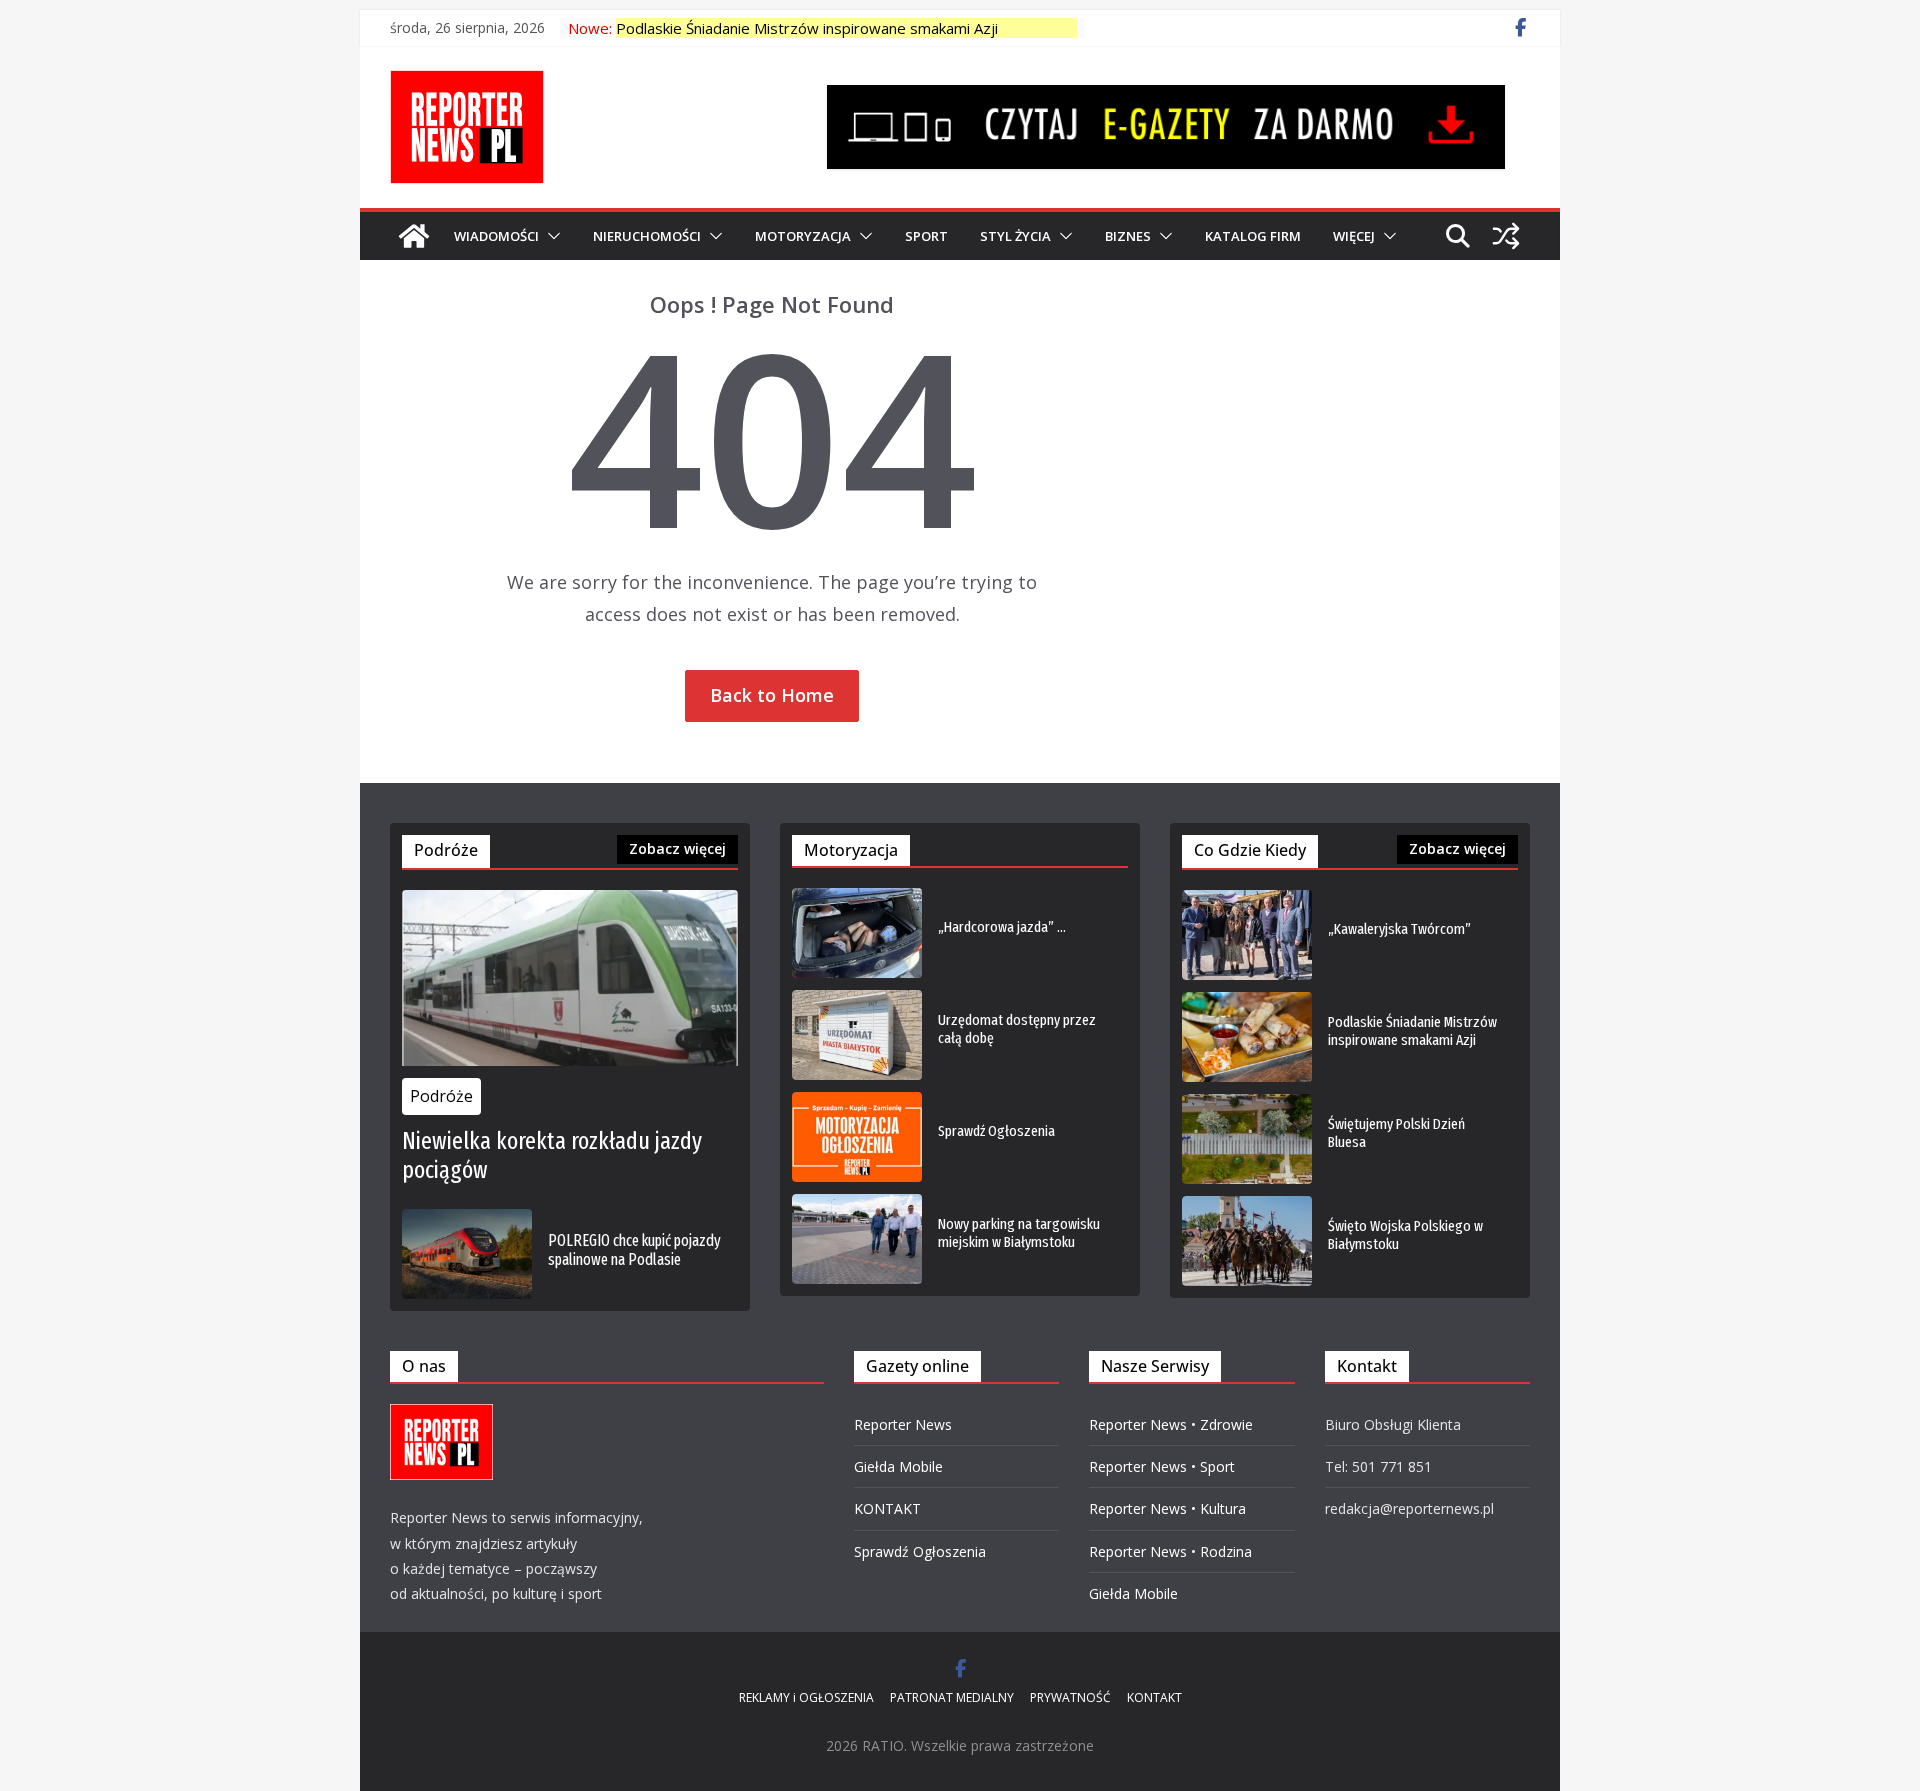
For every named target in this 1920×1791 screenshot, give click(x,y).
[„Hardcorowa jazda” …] (857, 933)
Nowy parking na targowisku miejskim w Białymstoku (1019, 1233)
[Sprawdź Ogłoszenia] (857, 1137)
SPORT (926, 236)
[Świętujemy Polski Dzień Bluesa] (1247, 1139)
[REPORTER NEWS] (414, 236)
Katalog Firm (1253, 236)
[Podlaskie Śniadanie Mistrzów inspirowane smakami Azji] (1247, 1037)
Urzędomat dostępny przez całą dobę (1017, 1029)
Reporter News (903, 1424)
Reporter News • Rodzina (1170, 1551)
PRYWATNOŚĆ (1070, 1697)
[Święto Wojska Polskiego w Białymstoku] (1247, 1241)
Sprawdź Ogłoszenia (996, 1131)
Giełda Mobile (898, 1466)
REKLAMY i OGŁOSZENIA (806, 1697)
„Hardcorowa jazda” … (1002, 927)
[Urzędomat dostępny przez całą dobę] (857, 1035)
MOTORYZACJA (803, 236)
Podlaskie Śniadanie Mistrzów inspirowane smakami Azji (807, 28)
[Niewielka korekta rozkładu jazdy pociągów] (570, 978)
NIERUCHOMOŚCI (647, 236)
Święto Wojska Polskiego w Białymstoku (1405, 1235)
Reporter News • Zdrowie (1171, 1424)
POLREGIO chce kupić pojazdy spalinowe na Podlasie (634, 1250)
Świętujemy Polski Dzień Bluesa (1396, 1133)
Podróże (441, 1096)
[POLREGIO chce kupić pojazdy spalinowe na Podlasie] (467, 1254)
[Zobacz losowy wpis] (1506, 236)
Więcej (1354, 236)
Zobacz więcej (677, 848)
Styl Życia (1015, 236)
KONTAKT (887, 1508)
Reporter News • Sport (1162, 1466)
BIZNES (1128, 236)
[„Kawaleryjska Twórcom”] (1247, 935)
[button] (550, 236)
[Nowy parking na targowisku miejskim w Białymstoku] (857, 1239)
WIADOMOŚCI (496, 236)
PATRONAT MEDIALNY (952, 1697)
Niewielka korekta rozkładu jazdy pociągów (552, 1155)
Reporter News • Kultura (1167, 1508)
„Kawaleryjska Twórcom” (1399, 929)
